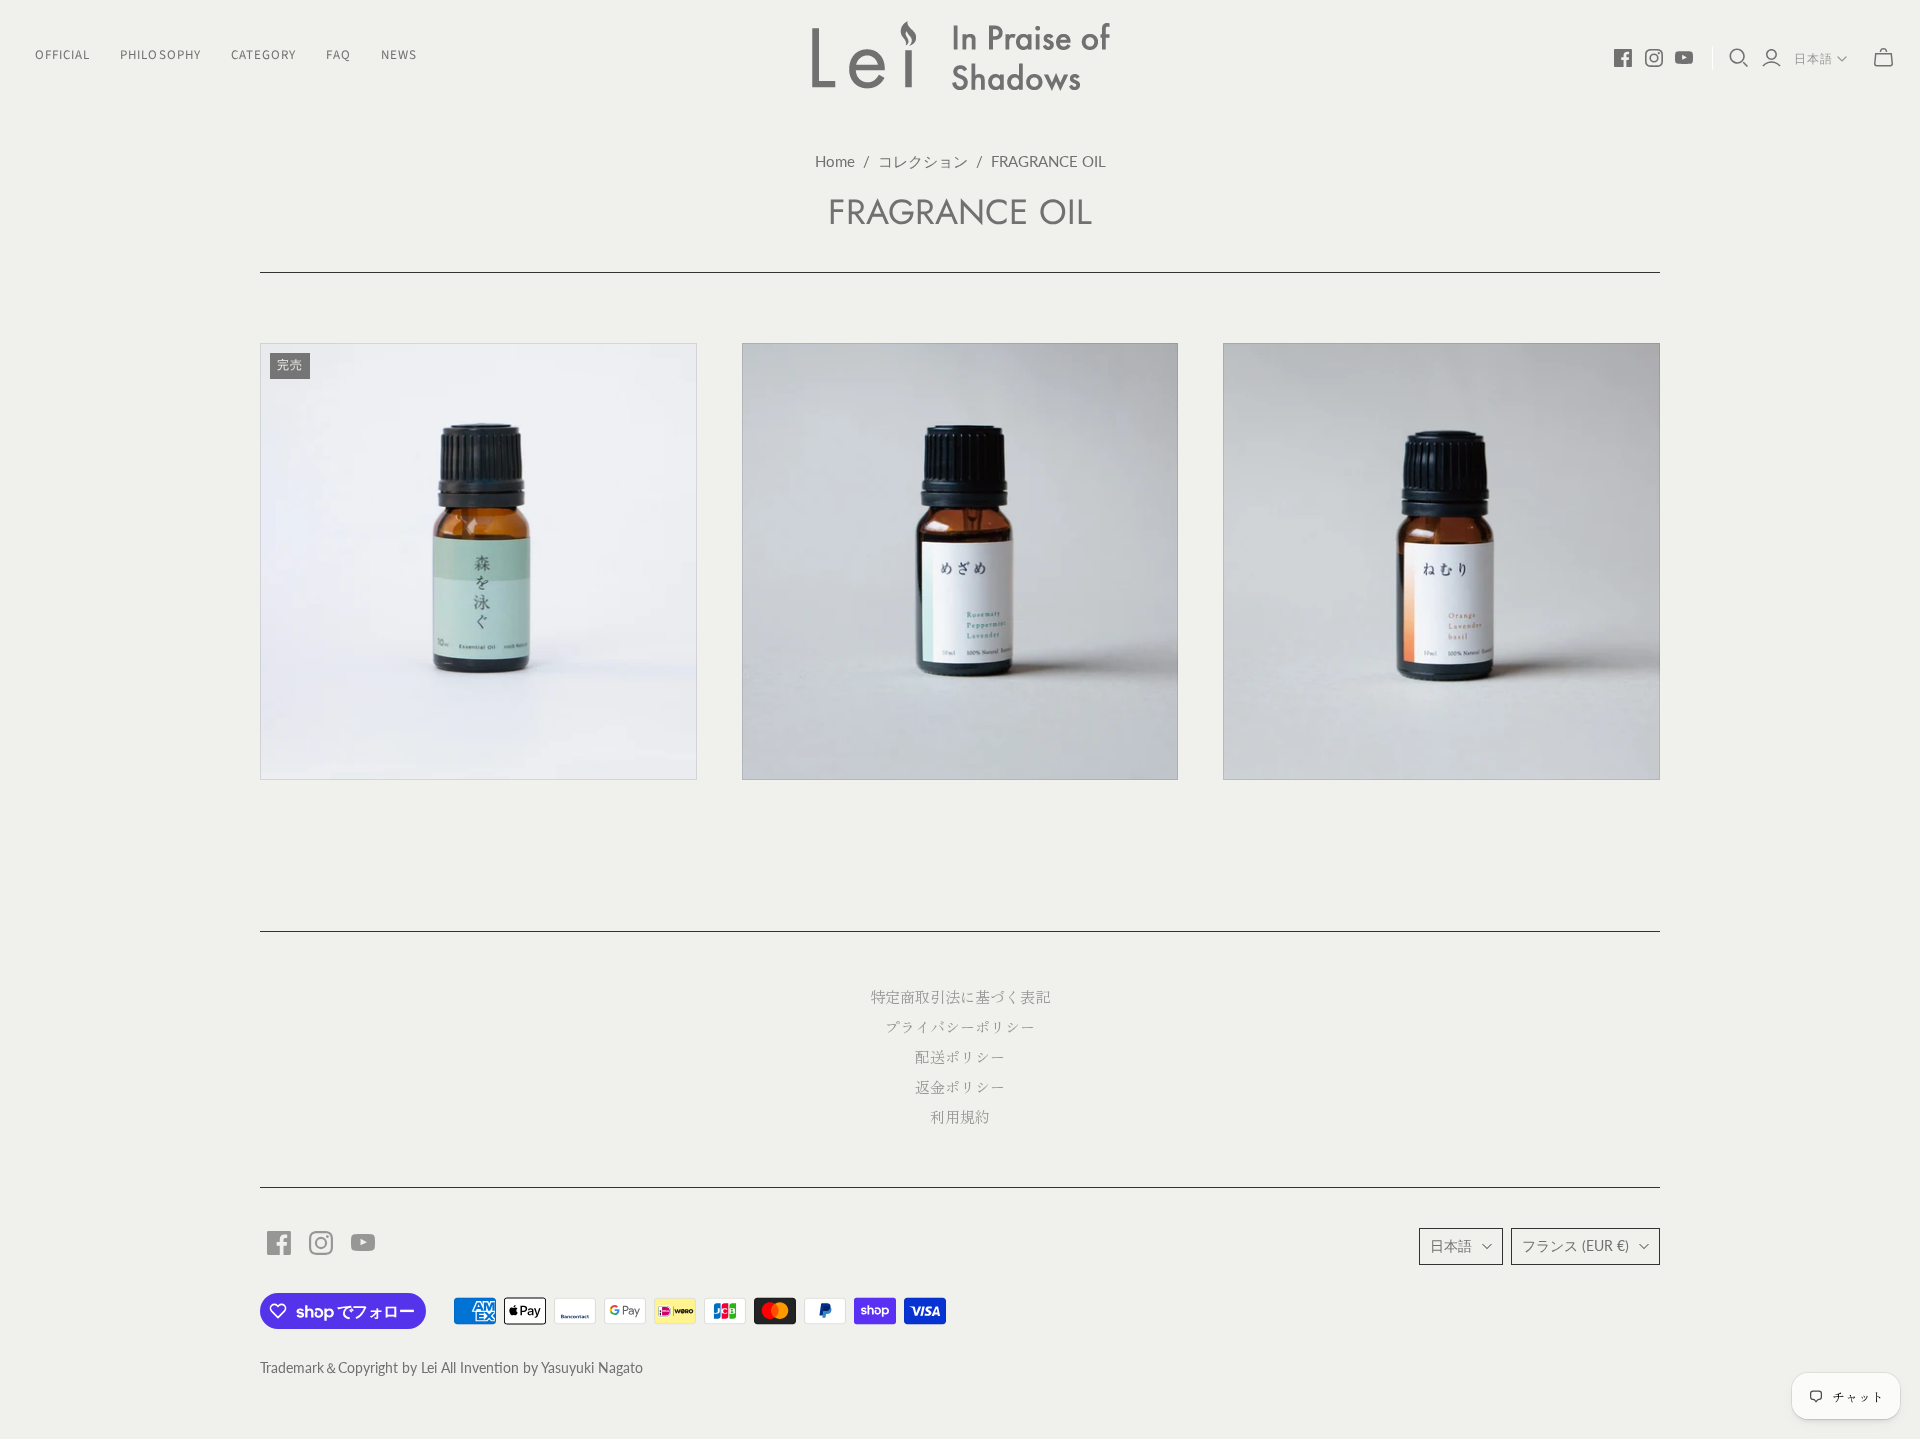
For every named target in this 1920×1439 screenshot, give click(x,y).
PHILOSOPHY (160, 55)
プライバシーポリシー (960, 1026)
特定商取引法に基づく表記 (960, 996)
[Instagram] (1654, 58)
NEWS (399, 55)
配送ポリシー (960, 1056)
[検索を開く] (1739, 58)
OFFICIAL (62, 55)
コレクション (923, 161)
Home (835, 161)
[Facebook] (1623, 58)
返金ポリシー (960, 1086)
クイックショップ (366, 815)
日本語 (1813, 59)
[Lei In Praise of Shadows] (960, 55)
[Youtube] (1684, 58)
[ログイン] (1771, 58)
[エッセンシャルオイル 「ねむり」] (1441, 561)
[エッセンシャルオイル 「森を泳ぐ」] (478, 561)
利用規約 (960, 1116)
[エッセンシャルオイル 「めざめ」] (960, 561)
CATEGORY (263, 55)
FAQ (338, 55)
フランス (1575, 1245)
